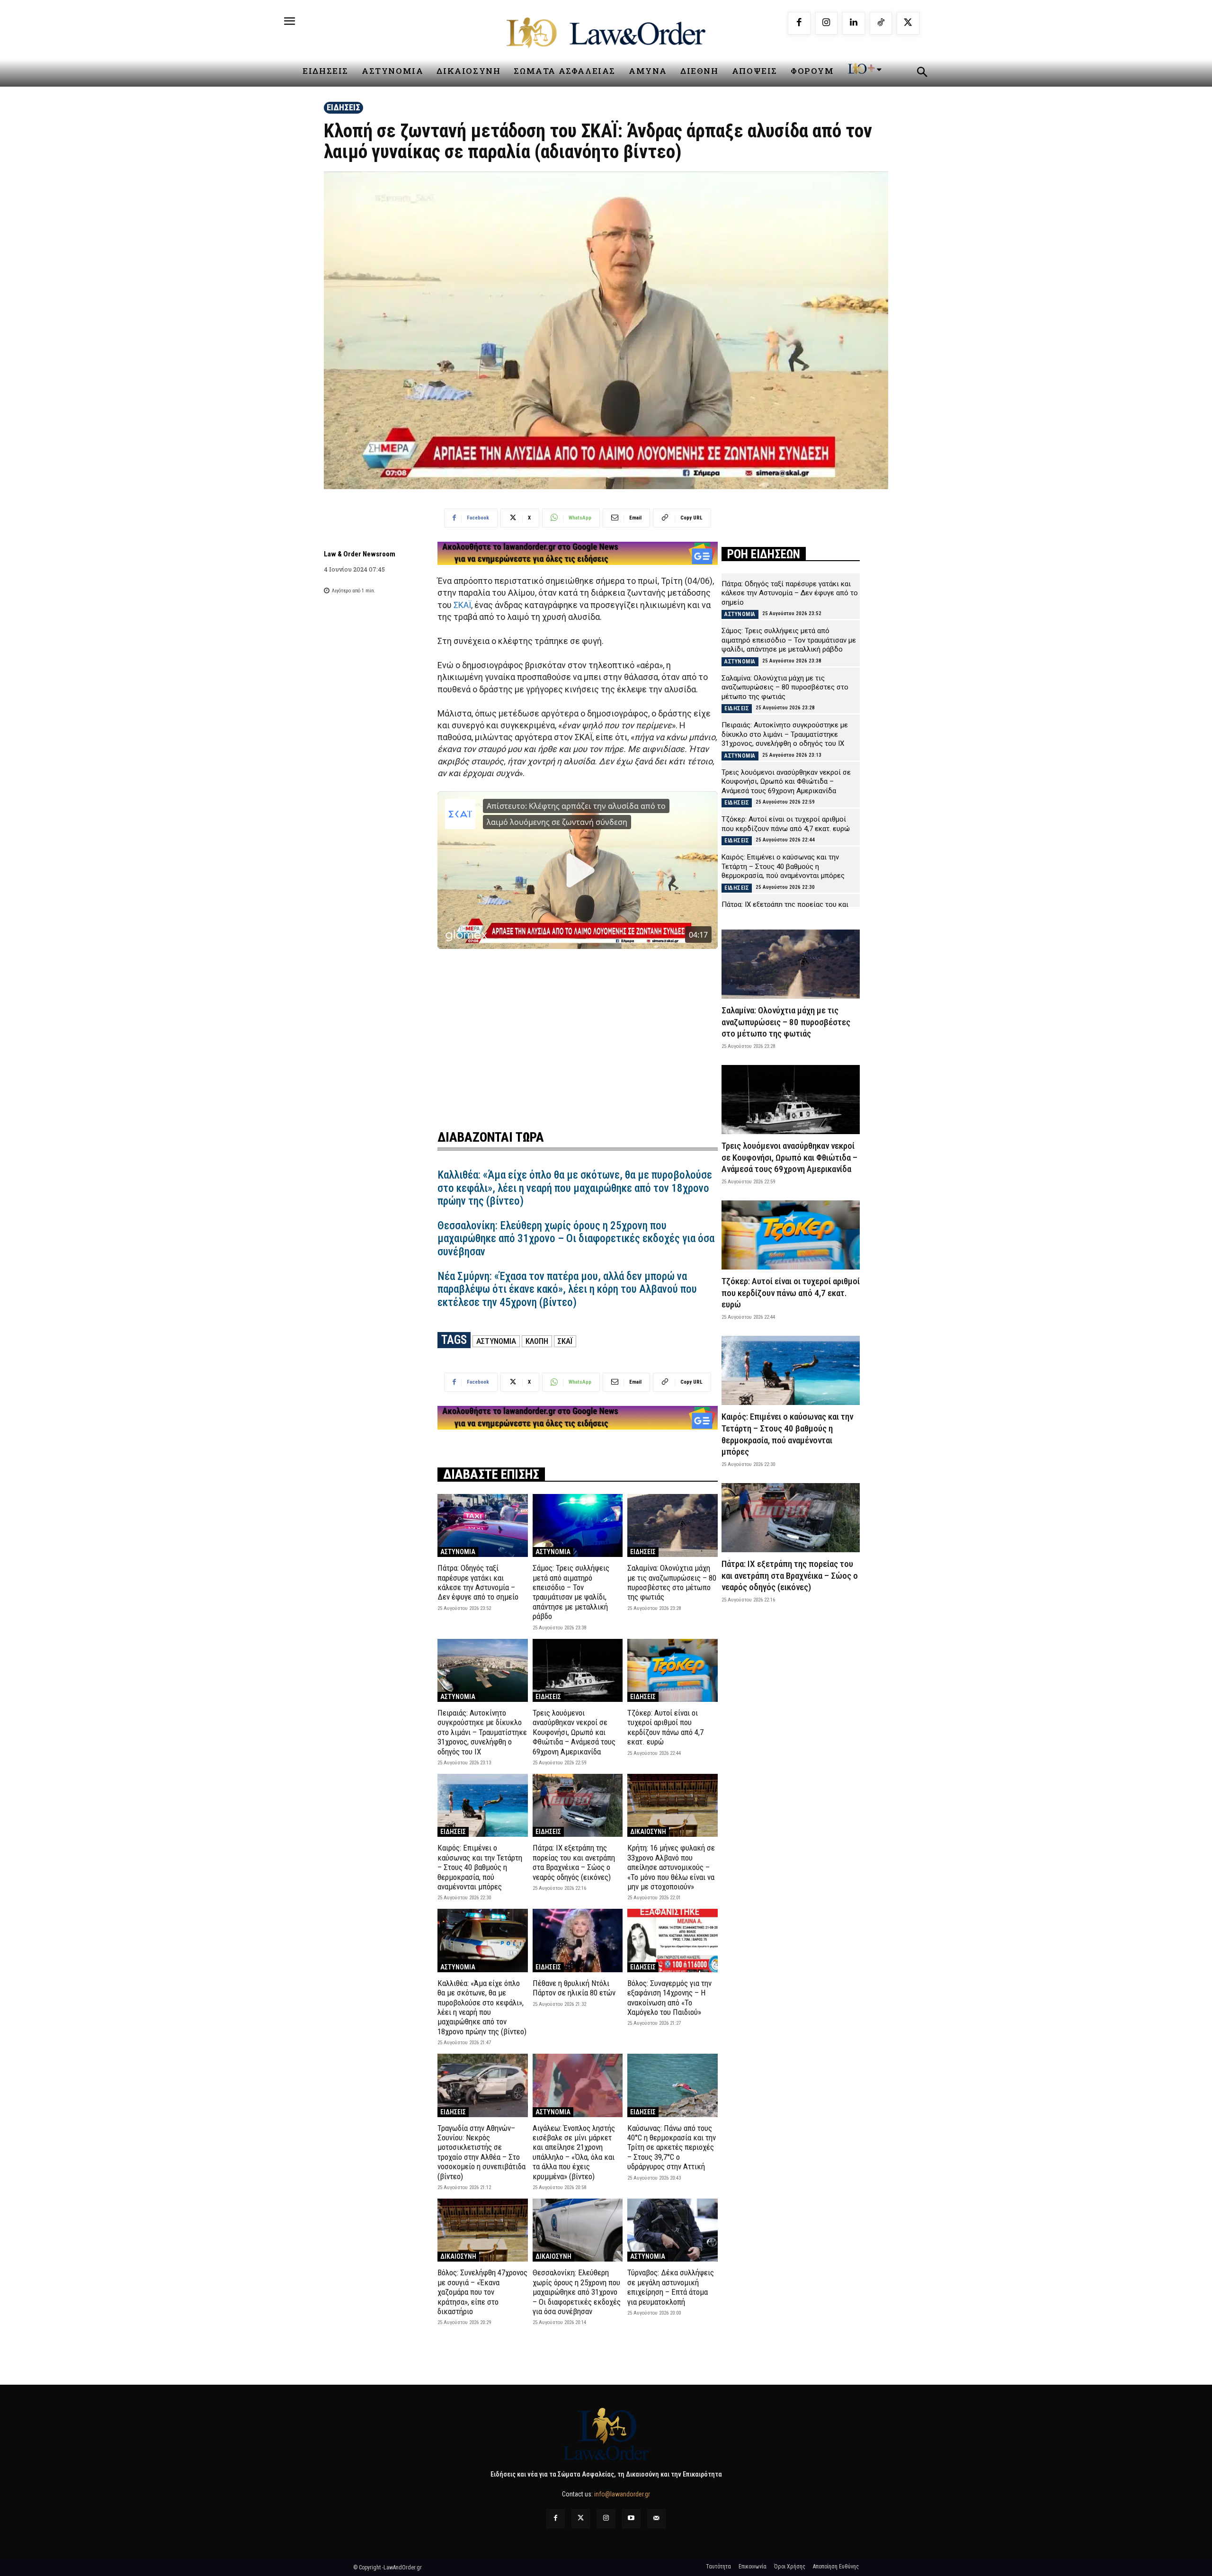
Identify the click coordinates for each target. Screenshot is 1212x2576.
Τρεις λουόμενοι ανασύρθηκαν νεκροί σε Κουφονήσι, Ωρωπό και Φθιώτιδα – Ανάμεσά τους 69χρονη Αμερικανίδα (574, 1732)
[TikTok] (881, 23)
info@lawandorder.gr (622, 2494)
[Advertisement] (578, 1027)
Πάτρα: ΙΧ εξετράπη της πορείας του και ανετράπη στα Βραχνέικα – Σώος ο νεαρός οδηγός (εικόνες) (574, 1862)
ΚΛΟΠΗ (537, 1341)
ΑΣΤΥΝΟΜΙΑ (496, 1341)
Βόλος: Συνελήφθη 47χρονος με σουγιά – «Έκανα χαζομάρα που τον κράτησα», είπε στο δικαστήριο (482, 2292)
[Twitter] (581, 2518)
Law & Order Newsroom (360, 554)
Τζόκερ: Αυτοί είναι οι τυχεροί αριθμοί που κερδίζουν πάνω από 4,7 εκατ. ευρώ (665, 1727)
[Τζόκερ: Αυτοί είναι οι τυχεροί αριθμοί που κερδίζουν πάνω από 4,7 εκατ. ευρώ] (673, 1670)
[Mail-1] (656, 2518)
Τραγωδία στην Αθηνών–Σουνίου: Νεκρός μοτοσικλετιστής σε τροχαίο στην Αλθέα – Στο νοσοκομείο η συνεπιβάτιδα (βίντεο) (481, 2152)
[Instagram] (827, 23)
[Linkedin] (854, 23)
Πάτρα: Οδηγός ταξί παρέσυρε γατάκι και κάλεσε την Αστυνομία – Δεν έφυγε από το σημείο (478, 1582)
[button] (922, 73)
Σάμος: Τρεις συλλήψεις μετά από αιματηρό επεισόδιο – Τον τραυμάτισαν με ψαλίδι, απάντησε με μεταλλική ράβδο (571, 1592)
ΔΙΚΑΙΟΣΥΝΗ (648, 1832)
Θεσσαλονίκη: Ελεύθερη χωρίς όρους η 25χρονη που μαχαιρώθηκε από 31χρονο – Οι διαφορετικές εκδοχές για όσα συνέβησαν (576, 1239)
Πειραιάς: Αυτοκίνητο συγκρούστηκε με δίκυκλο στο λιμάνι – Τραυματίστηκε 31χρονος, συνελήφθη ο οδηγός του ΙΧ (482, 1732)
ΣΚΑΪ (462, 605)
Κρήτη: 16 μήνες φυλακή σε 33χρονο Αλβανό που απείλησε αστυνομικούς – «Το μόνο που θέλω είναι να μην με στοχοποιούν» (671, 1867)
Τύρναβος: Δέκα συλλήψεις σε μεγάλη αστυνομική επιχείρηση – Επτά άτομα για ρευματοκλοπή (671, 2287)
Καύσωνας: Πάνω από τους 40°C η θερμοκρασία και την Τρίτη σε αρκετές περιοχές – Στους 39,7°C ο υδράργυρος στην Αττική (672, 2147)
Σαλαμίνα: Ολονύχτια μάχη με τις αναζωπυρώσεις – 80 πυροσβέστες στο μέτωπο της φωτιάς (672, 1582)
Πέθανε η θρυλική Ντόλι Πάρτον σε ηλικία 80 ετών (574, 1988)
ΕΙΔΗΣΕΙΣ (343, 107)
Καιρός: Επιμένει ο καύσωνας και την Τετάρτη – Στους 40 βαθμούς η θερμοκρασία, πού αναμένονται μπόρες (480, 1867)
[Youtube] (631, 2518)
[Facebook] (799, 23)
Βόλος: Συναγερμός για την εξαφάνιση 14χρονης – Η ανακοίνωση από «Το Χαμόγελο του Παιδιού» (669, 1998)
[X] (908, 23)
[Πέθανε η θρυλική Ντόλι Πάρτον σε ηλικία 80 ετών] (578, 1940)
